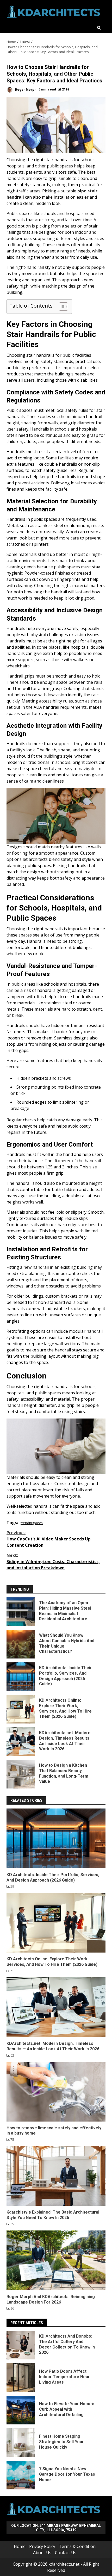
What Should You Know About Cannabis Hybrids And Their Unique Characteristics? (21, 1644)
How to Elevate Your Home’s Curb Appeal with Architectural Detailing (21, 2410)
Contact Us (66, 2553)
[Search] (99, 28)
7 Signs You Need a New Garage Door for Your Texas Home (21, 2475)
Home (20, 2546)
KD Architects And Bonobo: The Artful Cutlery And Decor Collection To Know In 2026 (21, 2345)
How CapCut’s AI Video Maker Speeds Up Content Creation (49, 1539)
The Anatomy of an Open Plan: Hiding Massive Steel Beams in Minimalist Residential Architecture (21, 1612)
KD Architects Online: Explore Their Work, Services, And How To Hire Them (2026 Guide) (21, 1709)
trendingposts (32, 1523)
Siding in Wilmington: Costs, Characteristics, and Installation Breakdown (53, 1562)
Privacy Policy (42, 2546)
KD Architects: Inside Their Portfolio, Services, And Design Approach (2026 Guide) (21, 1677)
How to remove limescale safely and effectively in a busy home (56, 2092)
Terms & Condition (77, 2546)
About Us (42, 2553)
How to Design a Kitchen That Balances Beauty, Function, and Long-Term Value (21, 1774)
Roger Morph (25, 89)
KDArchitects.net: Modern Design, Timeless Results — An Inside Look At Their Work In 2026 (21, 1742)
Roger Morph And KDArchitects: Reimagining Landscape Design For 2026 (56, 2260)
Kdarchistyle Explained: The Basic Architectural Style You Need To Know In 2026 (56, 2176)
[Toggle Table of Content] (61, 307)
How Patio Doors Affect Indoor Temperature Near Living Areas (21, 2378)
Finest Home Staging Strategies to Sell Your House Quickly (21, 2443)
